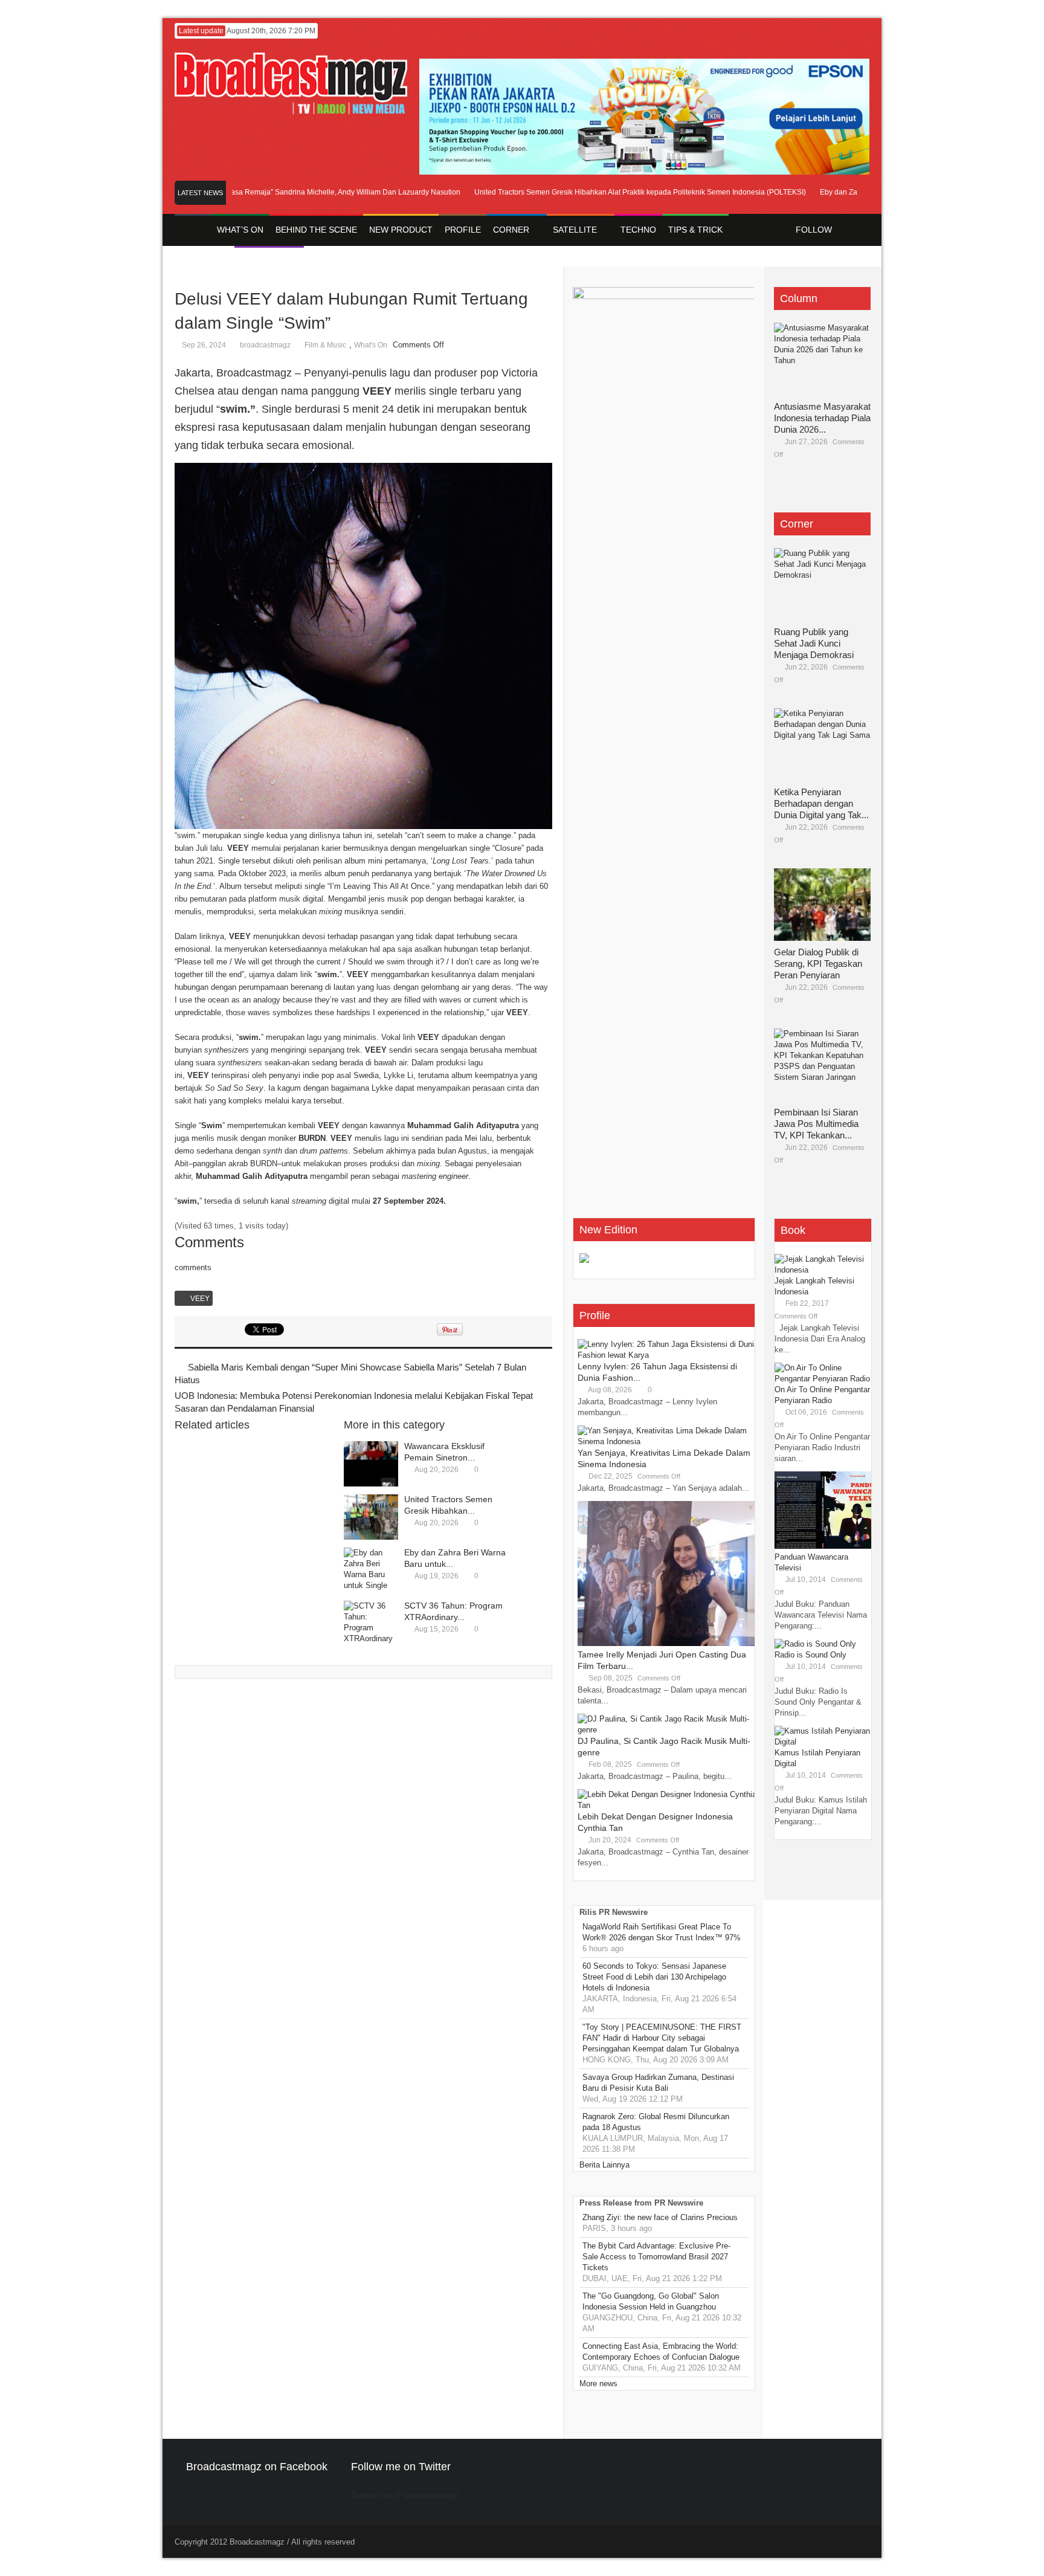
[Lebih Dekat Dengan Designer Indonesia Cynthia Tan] (668, 1805)
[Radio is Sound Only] (815, 1644)
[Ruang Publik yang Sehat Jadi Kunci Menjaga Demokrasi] (822, 584)
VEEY (200, 1299)
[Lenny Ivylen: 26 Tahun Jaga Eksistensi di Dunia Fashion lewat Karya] (668, 1355)
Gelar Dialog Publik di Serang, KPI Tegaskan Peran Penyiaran (818, 964)
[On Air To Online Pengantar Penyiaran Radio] (823, 1379)
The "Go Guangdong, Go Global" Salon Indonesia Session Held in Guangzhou (651, 2301)
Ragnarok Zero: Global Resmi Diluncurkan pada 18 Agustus (656, 2122)
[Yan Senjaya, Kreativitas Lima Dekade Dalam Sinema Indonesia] (668, 1441)
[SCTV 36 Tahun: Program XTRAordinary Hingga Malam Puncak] (371, 1623)
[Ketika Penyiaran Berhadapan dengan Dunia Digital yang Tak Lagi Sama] (822, 744)
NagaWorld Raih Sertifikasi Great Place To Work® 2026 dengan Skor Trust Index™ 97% (662, 1932)
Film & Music (325, 345)
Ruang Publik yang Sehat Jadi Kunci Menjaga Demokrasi (814, 643)
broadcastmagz (265, 345)
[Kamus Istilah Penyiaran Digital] (823, 1742)
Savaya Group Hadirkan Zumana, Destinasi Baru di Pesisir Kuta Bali (658, 2083)
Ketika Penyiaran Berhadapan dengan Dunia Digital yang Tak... (821, 803)
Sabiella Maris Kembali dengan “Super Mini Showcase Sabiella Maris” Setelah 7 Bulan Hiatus (350, 1374)
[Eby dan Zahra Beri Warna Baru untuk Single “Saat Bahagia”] (371, 1570)
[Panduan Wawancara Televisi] (823, 1546)
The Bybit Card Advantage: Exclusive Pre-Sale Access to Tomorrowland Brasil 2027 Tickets (656, 2257)
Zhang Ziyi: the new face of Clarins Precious (660, 2217)
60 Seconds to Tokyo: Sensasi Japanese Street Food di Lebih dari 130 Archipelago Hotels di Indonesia (654, 1977)
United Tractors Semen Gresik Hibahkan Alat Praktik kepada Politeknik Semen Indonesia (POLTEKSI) (608, 192)
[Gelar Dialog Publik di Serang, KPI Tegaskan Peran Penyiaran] (822, 905)
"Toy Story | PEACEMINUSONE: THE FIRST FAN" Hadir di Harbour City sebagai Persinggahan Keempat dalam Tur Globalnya (662, 2038)
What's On (371, 345)
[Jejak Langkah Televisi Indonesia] (823, 1270)
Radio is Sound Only (810, 1655)
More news (598, 2384)
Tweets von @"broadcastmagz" (406, 2495)
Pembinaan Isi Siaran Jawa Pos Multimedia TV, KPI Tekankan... (816, 1124)
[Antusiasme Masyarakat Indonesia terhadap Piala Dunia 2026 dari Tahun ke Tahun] (822, 359)
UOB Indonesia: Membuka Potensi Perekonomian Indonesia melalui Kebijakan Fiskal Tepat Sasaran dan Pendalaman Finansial (354, 1402)
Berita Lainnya (604, 2165)
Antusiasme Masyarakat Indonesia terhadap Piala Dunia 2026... (822, 418)
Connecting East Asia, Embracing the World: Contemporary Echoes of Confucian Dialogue (661, 2352)
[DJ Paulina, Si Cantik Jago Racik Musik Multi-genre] (668, 1730)
